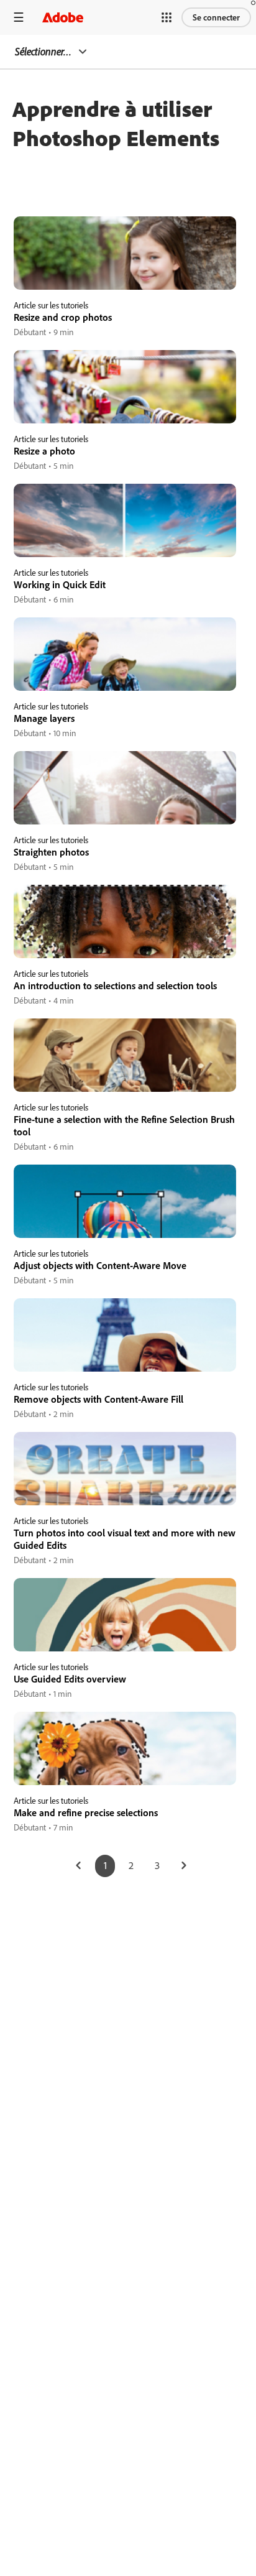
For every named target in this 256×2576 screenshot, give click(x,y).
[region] (125, 278)
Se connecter (216, 17)
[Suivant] (184, 1866)
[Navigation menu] (19, 17)
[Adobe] (63, 17)
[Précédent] (78, 1866)
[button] (167, 17)
